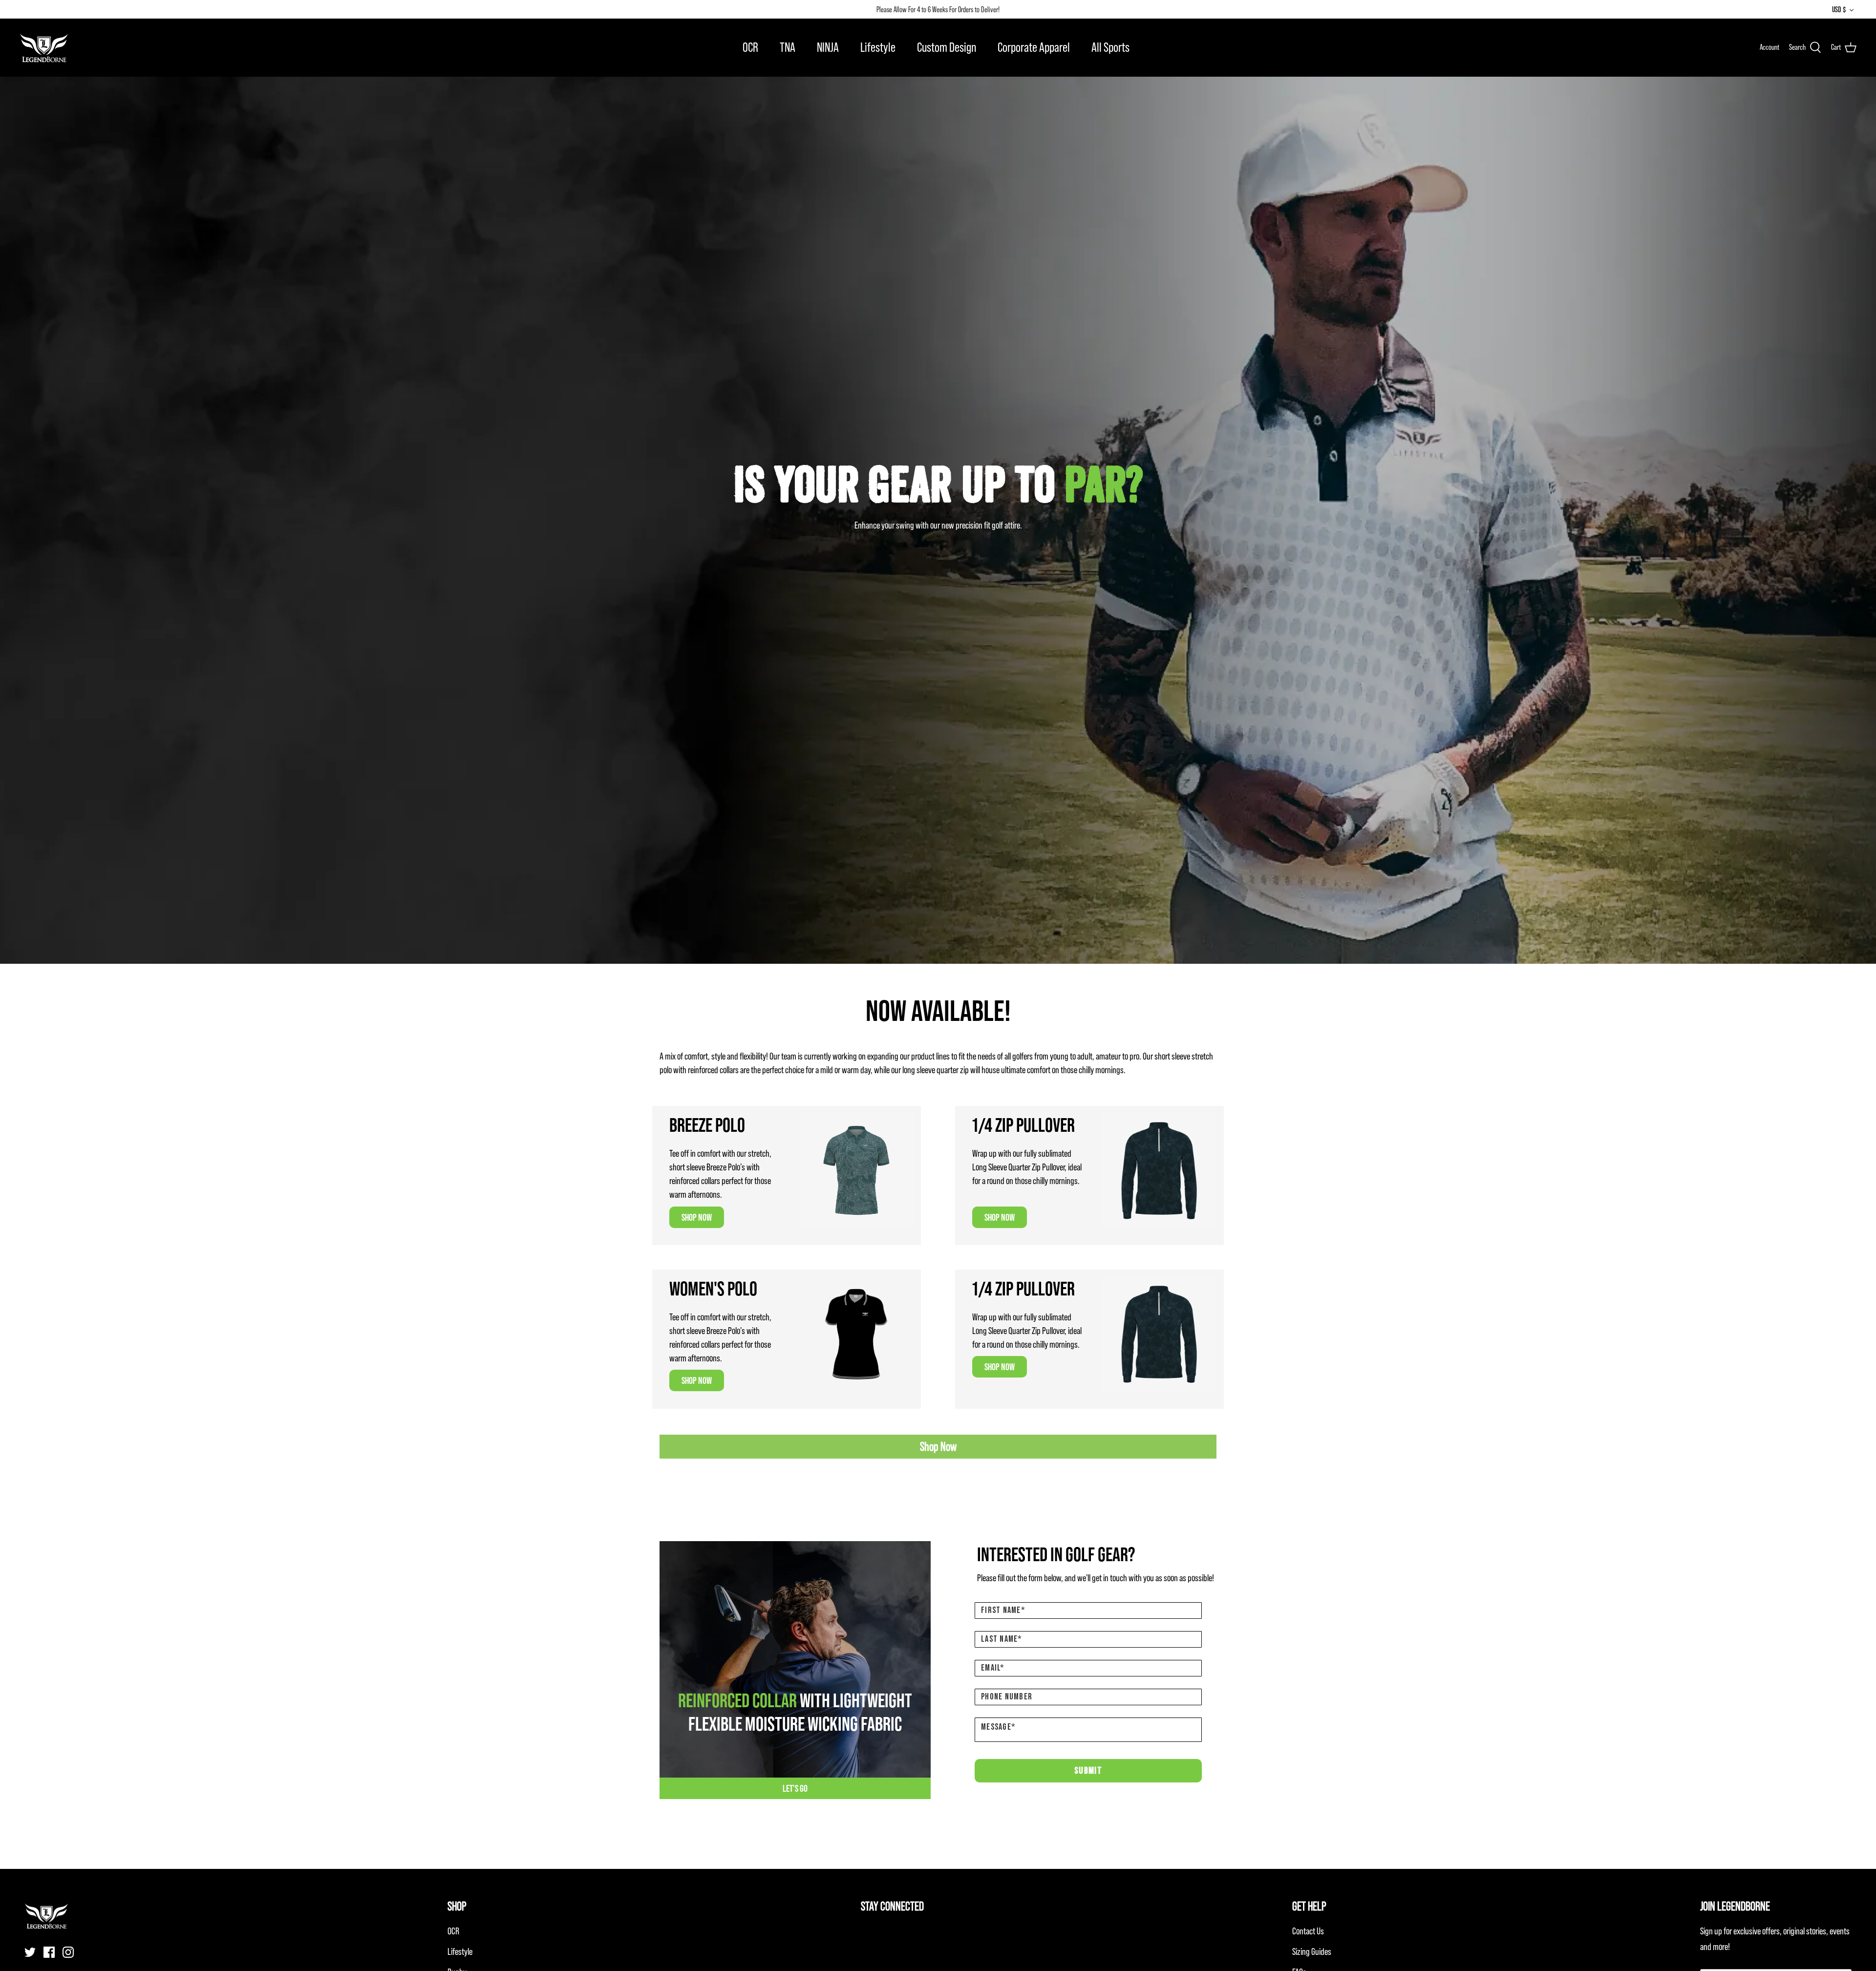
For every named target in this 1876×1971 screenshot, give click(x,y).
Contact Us (1308, 1931)
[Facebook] (49, 1952)
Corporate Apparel (1034, 47)
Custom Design (947, 47)
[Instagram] (68, 1952)
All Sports (1110, 47)
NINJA (828, 47)
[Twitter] (30, 1952)
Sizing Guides (1312, 1951)
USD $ (1839, 9)
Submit (1088, 1771)
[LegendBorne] (44, 47)
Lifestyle (878, 47)
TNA (788, 47)
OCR (750, 47)
